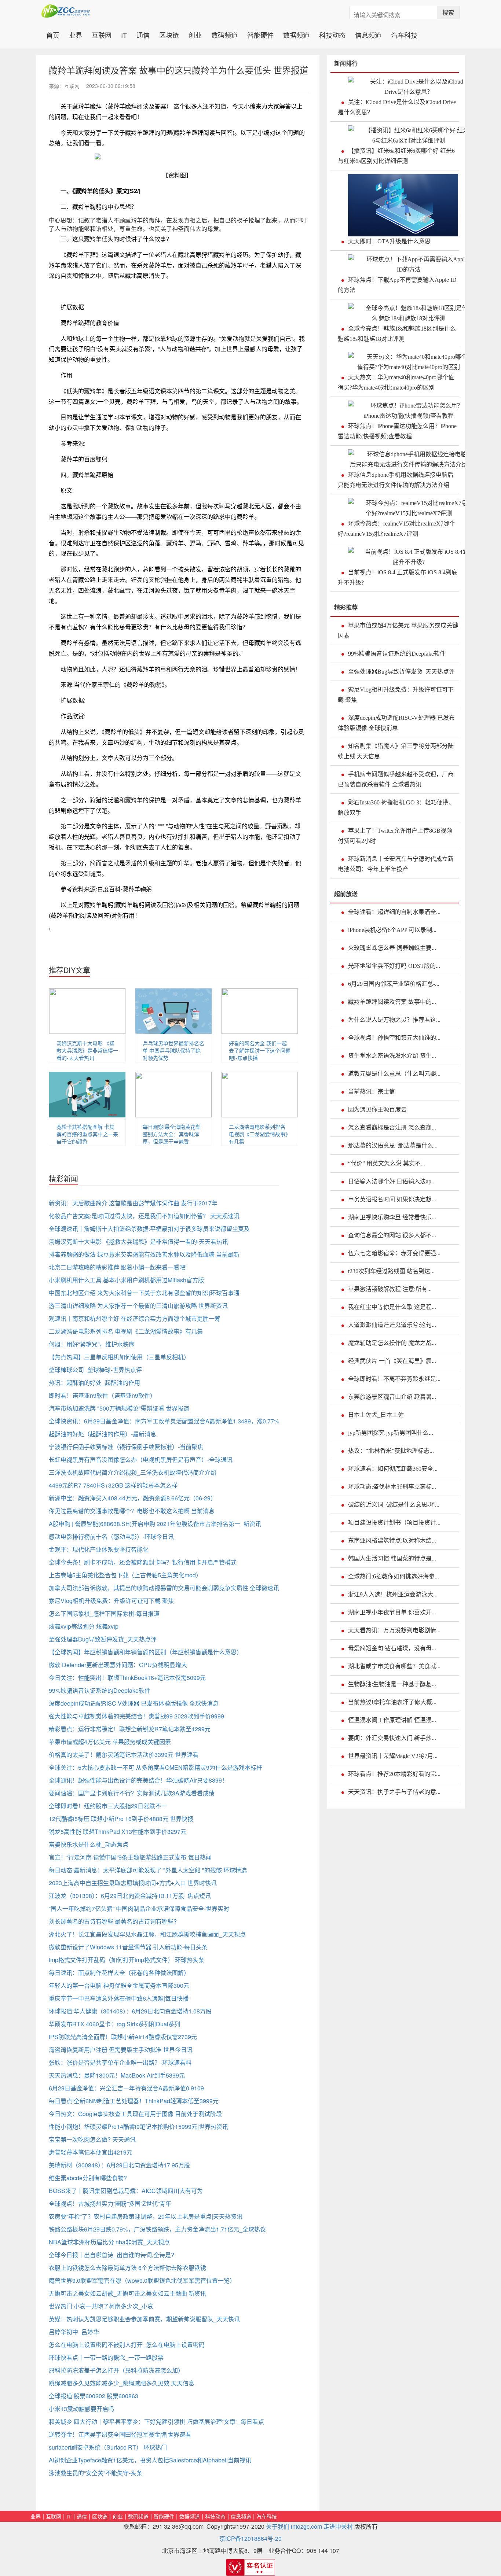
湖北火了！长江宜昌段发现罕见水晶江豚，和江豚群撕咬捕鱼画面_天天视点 (147, 1934)
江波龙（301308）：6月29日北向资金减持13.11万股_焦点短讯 (130, 1896)
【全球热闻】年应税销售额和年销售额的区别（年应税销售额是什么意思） (146, 1652)
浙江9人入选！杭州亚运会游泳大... (393, 1594)
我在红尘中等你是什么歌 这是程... (392, 1307)
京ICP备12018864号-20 (251, 2538)
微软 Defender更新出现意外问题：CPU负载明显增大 (118, 1665)
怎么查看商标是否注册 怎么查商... (392, 1127)
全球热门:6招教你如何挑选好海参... (394, 1576)
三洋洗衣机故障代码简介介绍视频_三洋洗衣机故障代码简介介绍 (133, 1472)
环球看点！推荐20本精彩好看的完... (394, 1774)
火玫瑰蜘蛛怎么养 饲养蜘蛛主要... (392, 948)
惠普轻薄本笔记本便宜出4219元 (91, 2152)
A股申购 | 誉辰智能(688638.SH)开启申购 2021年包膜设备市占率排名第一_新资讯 (155, 1524)
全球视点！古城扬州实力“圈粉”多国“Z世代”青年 (110, 2203)
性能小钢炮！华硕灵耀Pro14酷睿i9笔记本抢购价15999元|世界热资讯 (138, 2127)
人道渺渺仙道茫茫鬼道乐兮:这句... (392, 1325)
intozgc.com (306, 2526)
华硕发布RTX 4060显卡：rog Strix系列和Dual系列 (114, 2024)
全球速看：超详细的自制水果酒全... (394, 912)
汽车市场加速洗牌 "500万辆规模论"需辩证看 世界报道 (119, 1408)
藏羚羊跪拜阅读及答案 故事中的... (392, 1002)
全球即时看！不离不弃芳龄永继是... (394, 1379)
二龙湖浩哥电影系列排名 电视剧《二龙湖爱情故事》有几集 (260, 1134)
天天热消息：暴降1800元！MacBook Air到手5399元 (117, 2075)
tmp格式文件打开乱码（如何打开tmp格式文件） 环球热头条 (127, 1960)
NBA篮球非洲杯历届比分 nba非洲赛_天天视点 (109, 2242)
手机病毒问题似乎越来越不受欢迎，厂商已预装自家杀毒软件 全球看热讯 (396, 779)
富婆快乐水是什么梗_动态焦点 (89, 1844)
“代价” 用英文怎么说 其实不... (387, 1163)
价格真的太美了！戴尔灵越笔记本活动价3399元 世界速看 (124, 1755)
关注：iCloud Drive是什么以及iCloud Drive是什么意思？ (397, 107)
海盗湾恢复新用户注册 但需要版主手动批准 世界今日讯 (121, 2050)
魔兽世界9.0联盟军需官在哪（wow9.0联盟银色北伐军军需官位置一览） (142, 2280)
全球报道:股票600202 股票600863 (94, 2396)
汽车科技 (404, 34)
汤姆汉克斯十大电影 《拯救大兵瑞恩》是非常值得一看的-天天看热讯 (87, 1050)
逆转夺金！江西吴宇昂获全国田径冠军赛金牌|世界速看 (120, 2434)
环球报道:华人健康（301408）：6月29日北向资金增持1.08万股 (130, 2011)
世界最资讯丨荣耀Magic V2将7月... (393, 1756)
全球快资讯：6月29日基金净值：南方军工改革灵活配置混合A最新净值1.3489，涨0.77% (164, 1421)
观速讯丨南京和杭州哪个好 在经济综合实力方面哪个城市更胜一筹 (135, 1318)
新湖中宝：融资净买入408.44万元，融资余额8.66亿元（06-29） (133, 1498)
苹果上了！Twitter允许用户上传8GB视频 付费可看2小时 (395, 836)
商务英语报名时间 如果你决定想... (392, 1199)
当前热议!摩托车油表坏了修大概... (392, 1702)
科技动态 (332, 34)
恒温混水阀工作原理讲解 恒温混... (392, 1720)
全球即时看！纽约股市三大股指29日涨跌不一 (108, 1806)
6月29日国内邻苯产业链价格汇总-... (394, 984)
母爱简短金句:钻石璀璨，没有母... (392, 1648)
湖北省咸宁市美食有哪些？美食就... (394, 1666)
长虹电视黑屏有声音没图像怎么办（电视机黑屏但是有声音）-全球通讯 (141, 1460)
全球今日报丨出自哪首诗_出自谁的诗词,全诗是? (111, 2255)
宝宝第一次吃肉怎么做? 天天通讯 (92, 2139)
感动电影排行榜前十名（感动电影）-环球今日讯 (111, 1536)
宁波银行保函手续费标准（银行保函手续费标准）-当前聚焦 (126, 1447)
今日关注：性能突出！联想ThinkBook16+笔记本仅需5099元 (127, 1678)
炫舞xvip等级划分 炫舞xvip (84, 1626)
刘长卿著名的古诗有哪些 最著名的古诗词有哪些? (113, 1921)
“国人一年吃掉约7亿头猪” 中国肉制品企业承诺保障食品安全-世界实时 (139, 1908)
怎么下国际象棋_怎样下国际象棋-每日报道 (104, 1613)
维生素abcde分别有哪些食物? (88, 2178)
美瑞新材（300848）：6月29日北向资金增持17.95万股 (119, 2165)
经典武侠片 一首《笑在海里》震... (392, 1361)
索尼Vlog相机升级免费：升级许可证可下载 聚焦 (111, 1601)
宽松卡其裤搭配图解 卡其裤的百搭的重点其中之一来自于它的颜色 (87, 1134)
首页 (55, 34)
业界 (76, 34)
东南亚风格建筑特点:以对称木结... (392, 1541)
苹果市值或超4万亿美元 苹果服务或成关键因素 (110, 1742)
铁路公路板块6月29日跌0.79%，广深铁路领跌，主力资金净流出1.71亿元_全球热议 (157, 2229)
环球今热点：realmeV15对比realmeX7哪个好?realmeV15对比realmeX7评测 (396, 529)
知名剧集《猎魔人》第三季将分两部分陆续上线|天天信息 (396, 751)
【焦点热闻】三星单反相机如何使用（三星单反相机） (119, 1357)
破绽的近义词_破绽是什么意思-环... (394, 1505)
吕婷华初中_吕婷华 (74, 2332)
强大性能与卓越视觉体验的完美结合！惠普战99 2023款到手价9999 (136, 1716)
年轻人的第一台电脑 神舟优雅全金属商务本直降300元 (119, 1985)
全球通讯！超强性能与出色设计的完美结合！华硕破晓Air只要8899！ (138, 1780)
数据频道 (296, 34)
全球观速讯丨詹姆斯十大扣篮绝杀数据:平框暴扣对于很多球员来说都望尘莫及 (149, 1229)
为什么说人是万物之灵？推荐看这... (394, 1020)
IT (124, 34)
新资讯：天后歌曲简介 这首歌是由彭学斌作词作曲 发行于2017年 (133, 1203)
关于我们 (278, 2526)
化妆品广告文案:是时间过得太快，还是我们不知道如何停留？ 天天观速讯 (144, 1216)
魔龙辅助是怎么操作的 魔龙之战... (392, 1343)
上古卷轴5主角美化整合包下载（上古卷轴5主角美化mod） (125, 1575)
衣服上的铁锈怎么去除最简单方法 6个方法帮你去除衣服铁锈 (127, 2268)
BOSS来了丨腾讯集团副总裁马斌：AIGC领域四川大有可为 (126, 2191)
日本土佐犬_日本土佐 (376, 1415)
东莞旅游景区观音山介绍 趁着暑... (392, 1397)
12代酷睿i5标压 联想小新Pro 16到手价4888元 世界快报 (121, 1819)
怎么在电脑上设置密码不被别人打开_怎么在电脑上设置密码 (127, 2345)
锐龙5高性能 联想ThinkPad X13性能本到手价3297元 (118, 1831)
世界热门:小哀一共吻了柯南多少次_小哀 (101, 2306)
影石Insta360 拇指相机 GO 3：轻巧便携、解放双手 (396, 808)
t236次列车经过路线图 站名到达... (391, 1271)
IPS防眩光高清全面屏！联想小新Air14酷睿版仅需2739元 (123, 2037)
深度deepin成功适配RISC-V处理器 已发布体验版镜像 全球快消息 (134, 1703)
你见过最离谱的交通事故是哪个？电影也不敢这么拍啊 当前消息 (132, 1511)
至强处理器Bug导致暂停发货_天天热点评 (103, 1639)
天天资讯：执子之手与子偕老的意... (394, 1792)
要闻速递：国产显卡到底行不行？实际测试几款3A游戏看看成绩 (132, 1793)
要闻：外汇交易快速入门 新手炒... (392, 1738)
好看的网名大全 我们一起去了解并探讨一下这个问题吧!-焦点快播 (260, 1050)
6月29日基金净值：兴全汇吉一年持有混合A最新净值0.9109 (126, 2088)
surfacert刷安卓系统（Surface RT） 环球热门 (108, 2447)
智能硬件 (260, 34)
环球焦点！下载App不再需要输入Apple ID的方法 (397, 285)
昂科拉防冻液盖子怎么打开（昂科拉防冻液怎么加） (116, 2370)
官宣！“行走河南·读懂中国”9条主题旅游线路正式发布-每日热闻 (130, 1857)
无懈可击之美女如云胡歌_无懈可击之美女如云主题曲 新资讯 (127, 2293)
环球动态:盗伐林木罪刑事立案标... (392, 1487)
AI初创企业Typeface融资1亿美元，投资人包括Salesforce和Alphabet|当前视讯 (150, 2460)
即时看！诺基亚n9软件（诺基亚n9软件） (102, 1395)
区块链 (169, 34)
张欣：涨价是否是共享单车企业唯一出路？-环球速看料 (120, 2062)
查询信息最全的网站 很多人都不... (392, 1235)
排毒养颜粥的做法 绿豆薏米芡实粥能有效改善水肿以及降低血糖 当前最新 (144, 1254)
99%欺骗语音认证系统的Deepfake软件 (100, 1690)
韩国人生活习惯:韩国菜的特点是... (392, 1558)
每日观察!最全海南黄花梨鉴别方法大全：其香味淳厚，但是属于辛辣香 (172, 1134)
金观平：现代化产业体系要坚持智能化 (99, 1549)
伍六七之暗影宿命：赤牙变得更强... (394, 1253)
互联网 (102, 34)
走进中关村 (338, 2526)
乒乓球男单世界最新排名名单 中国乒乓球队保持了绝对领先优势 (173, 1050)
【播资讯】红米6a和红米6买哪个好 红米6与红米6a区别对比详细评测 (396, 156)
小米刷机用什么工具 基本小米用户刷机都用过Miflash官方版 (126, 1280)
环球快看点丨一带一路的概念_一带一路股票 (106, 2357)
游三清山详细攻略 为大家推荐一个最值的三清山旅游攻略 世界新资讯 (138, 1306)
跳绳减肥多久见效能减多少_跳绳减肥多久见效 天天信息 (122, 2383)
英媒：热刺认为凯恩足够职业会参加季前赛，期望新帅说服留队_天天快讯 (144, 2319)
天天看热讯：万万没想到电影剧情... (394, 1630)
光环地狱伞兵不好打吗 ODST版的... (394, 966)
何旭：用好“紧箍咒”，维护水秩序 (92, 1344)
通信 (143, 34)
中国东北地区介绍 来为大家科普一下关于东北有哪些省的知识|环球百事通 (144, 1293)
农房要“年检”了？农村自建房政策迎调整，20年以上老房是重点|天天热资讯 (146, 2216)
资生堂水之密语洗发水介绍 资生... (392, 1056)
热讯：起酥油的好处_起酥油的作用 (94, 1383)
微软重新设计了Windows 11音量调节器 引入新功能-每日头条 (128, 1947)
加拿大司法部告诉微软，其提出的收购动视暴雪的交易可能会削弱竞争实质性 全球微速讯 (164, 1588)
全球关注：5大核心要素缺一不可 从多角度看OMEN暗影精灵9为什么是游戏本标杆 (156, 1767)
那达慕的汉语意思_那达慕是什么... (393, 1145)
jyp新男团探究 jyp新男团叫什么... (391, 1433)
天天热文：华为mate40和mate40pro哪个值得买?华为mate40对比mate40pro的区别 (396, 382)
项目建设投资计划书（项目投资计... (394, 1523)
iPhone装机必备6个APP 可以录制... (392, 930)
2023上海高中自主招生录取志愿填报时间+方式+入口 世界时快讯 (133, 1883)
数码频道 (224, 34)
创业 (195, 34)
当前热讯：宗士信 (372, 1092)
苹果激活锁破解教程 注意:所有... (390, 1289)
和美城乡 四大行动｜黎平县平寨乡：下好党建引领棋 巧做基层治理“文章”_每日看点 (156, 2422)
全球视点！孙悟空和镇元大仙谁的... (394, 1038)
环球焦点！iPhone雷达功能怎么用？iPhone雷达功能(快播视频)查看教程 (397, 431)
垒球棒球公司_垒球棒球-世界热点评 (95, 1370)
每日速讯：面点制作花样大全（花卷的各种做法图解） (119, 1973)
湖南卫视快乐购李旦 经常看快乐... (392, 1217)
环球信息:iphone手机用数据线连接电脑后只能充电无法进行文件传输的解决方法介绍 (396, 480)
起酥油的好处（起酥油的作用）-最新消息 (103, 1434)
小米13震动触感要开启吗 (81, 2409)
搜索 (448, 12)
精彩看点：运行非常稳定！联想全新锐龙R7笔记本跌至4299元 (130, 1729)
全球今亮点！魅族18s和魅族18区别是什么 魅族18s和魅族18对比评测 (397, 334)
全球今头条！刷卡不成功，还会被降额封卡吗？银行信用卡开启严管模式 (143, 1562)
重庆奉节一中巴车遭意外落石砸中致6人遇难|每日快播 (119, 1998)
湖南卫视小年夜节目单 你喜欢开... (392, 1612)
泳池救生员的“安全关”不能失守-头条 (96, 2473)
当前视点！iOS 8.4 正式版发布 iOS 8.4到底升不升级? (398, 577)
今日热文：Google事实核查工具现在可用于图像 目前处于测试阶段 (135, 2114)
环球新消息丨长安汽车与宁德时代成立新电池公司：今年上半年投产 (396, 864)
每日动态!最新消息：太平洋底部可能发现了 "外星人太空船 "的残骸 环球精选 (148, 1870)
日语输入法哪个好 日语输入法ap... (392, 1181)
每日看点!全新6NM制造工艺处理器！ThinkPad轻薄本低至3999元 (134, 2101)
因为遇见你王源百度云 (377, 1110)
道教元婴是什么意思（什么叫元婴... (394, 1074)
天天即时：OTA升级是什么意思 (389, 241)
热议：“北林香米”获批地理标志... (391, 1451)
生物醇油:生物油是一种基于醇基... (392, 1684)
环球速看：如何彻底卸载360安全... (393, 1469)
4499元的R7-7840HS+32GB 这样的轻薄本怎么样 (113, 1485)
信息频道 (368, 34)
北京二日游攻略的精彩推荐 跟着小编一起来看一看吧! (118, 1267)
